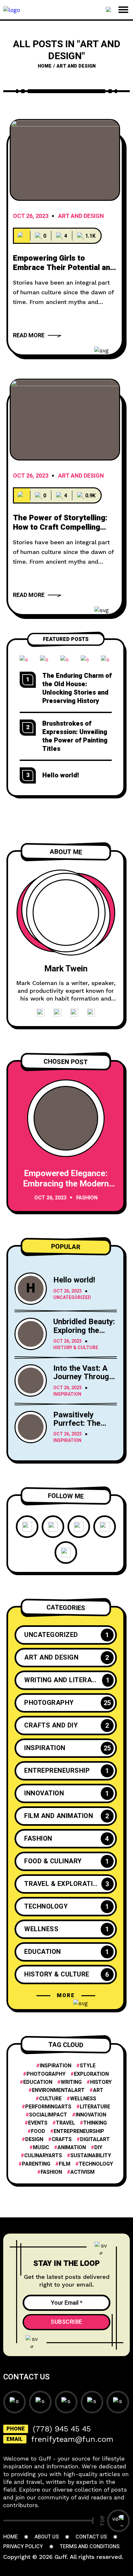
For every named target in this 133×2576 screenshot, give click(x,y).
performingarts (48, 2107)
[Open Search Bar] (109, 10)
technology (96, 2164)
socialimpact (48, 2115)
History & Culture (76, 1348)
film (65, 2164)
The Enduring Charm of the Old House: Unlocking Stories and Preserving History (77, 688)
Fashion (87, 1198)
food (38, 2132)
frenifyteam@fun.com (72, 2439)
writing (71, 2082)
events (38, 2123)
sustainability (91, 2156)
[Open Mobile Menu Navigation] (123, 10)
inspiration (56, 2066)
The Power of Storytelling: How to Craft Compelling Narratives (60, 527)
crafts (62, 2140)
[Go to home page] (12, 9)
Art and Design (81, 217)
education (38, 2082)
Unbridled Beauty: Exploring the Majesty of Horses (84, 1335)
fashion (51, 2172)
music (41, 2148)
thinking (95, 2123)
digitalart (95, 2140)
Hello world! (61, 775)
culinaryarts (43, 2156)
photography (46, 2074)
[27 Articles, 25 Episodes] (22, 236)
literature (95, 2107)
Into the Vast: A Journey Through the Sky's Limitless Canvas (83, 1381)
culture (50, 2099)
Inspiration (67, 1395)
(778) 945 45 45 (62, 2429)
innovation (91, 2115)
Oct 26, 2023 (31, 217)
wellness (83, 2099)
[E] (65, 160)
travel (65, 2123)
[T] (65, 420)
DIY (98, 2148)
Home (45, 66)
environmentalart (58, 2090)
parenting (36, 2164)
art (98, 2090)
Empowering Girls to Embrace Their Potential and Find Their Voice (64, 268)
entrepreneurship (79, 2132)
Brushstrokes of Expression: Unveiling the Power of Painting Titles (75, 736)
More (66, 1996)
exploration (91, 2074)
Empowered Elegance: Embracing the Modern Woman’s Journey (66, 1184)
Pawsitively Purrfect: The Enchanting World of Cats (84, 1428)
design (34, 2140)
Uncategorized (72, 1298)
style (88, 2066)
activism (82, 2172)
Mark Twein (66, 969)
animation (72, 2148)
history (101, 2082)
